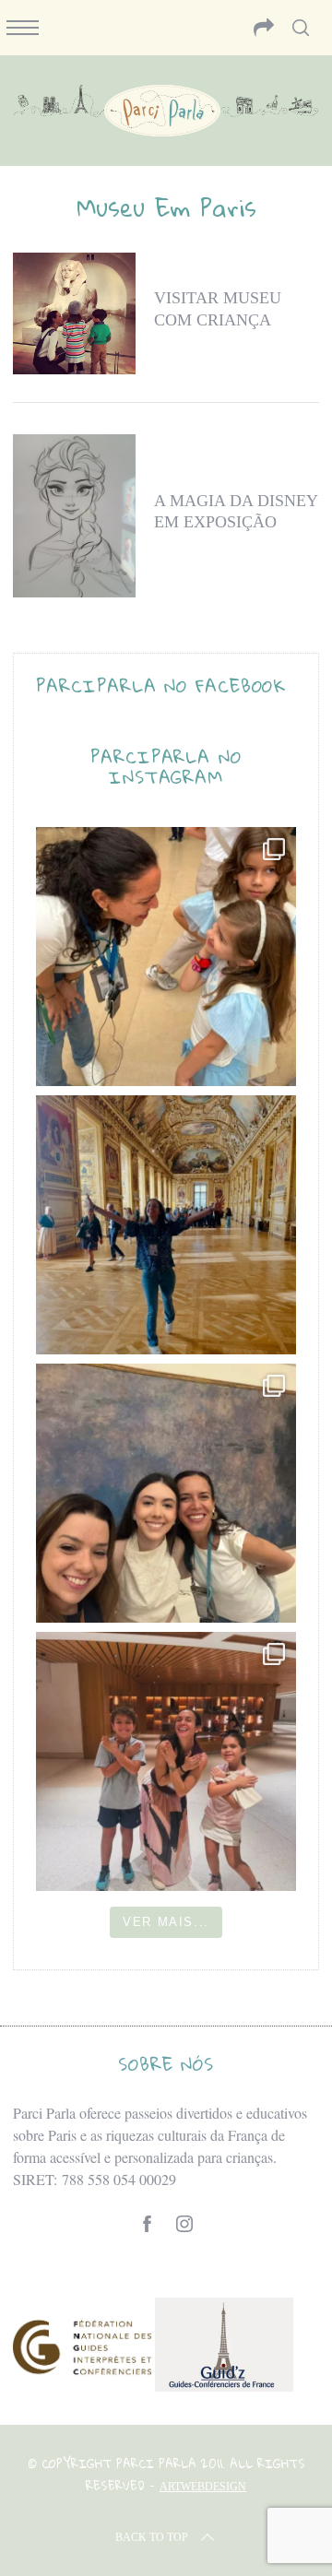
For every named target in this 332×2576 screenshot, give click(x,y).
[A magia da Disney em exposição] (74, 516)
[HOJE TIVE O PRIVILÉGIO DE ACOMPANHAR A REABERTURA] (166, 1225)
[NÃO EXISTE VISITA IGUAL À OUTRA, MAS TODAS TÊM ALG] (166, 957)
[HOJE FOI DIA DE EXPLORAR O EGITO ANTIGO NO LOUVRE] (166, 1761)
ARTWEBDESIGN (203, 2487)
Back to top (152, 2537)
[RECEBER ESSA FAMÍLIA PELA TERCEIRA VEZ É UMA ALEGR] (166, 1493)
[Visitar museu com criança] (74, 313)
